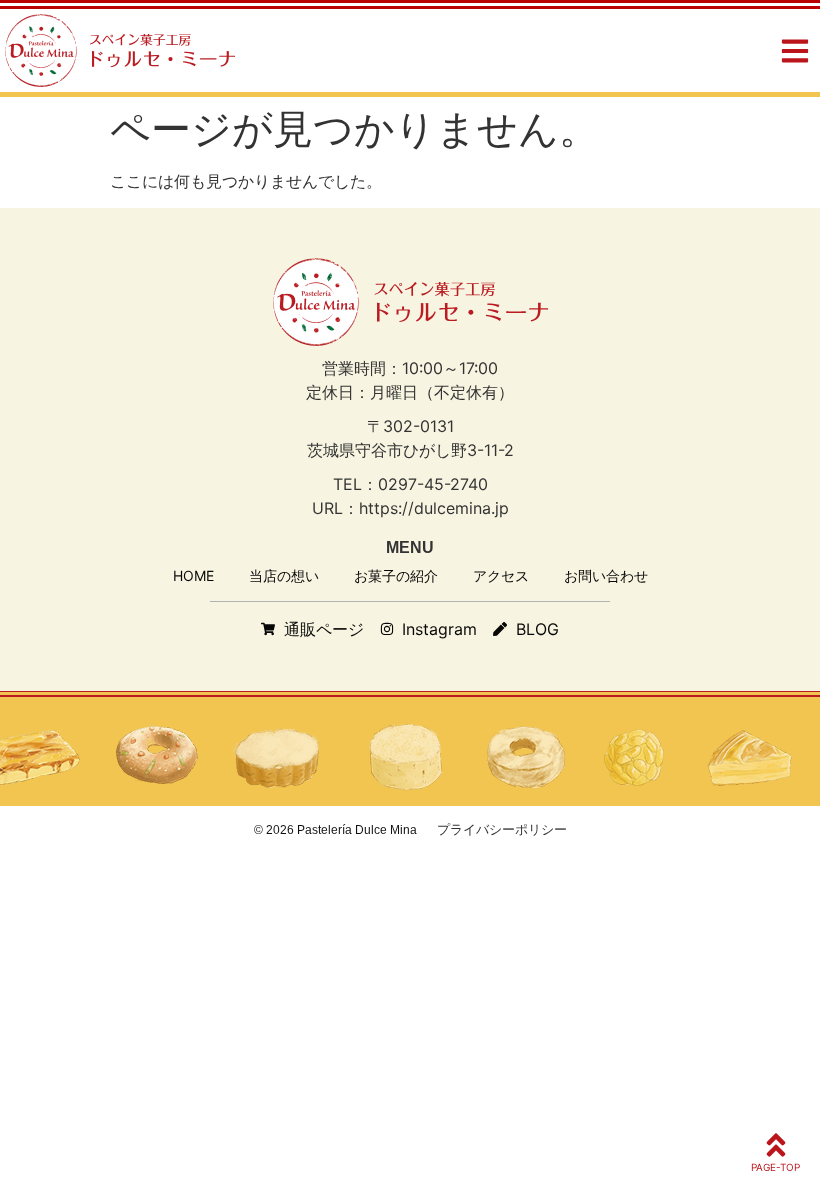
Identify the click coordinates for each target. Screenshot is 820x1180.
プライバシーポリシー (502, 829)
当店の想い (284, 575)
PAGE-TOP (775, 1167)
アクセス (501, 575)
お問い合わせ (606, 575)
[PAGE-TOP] (776, 1145)
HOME (193, 575)
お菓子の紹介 (396, 575)
